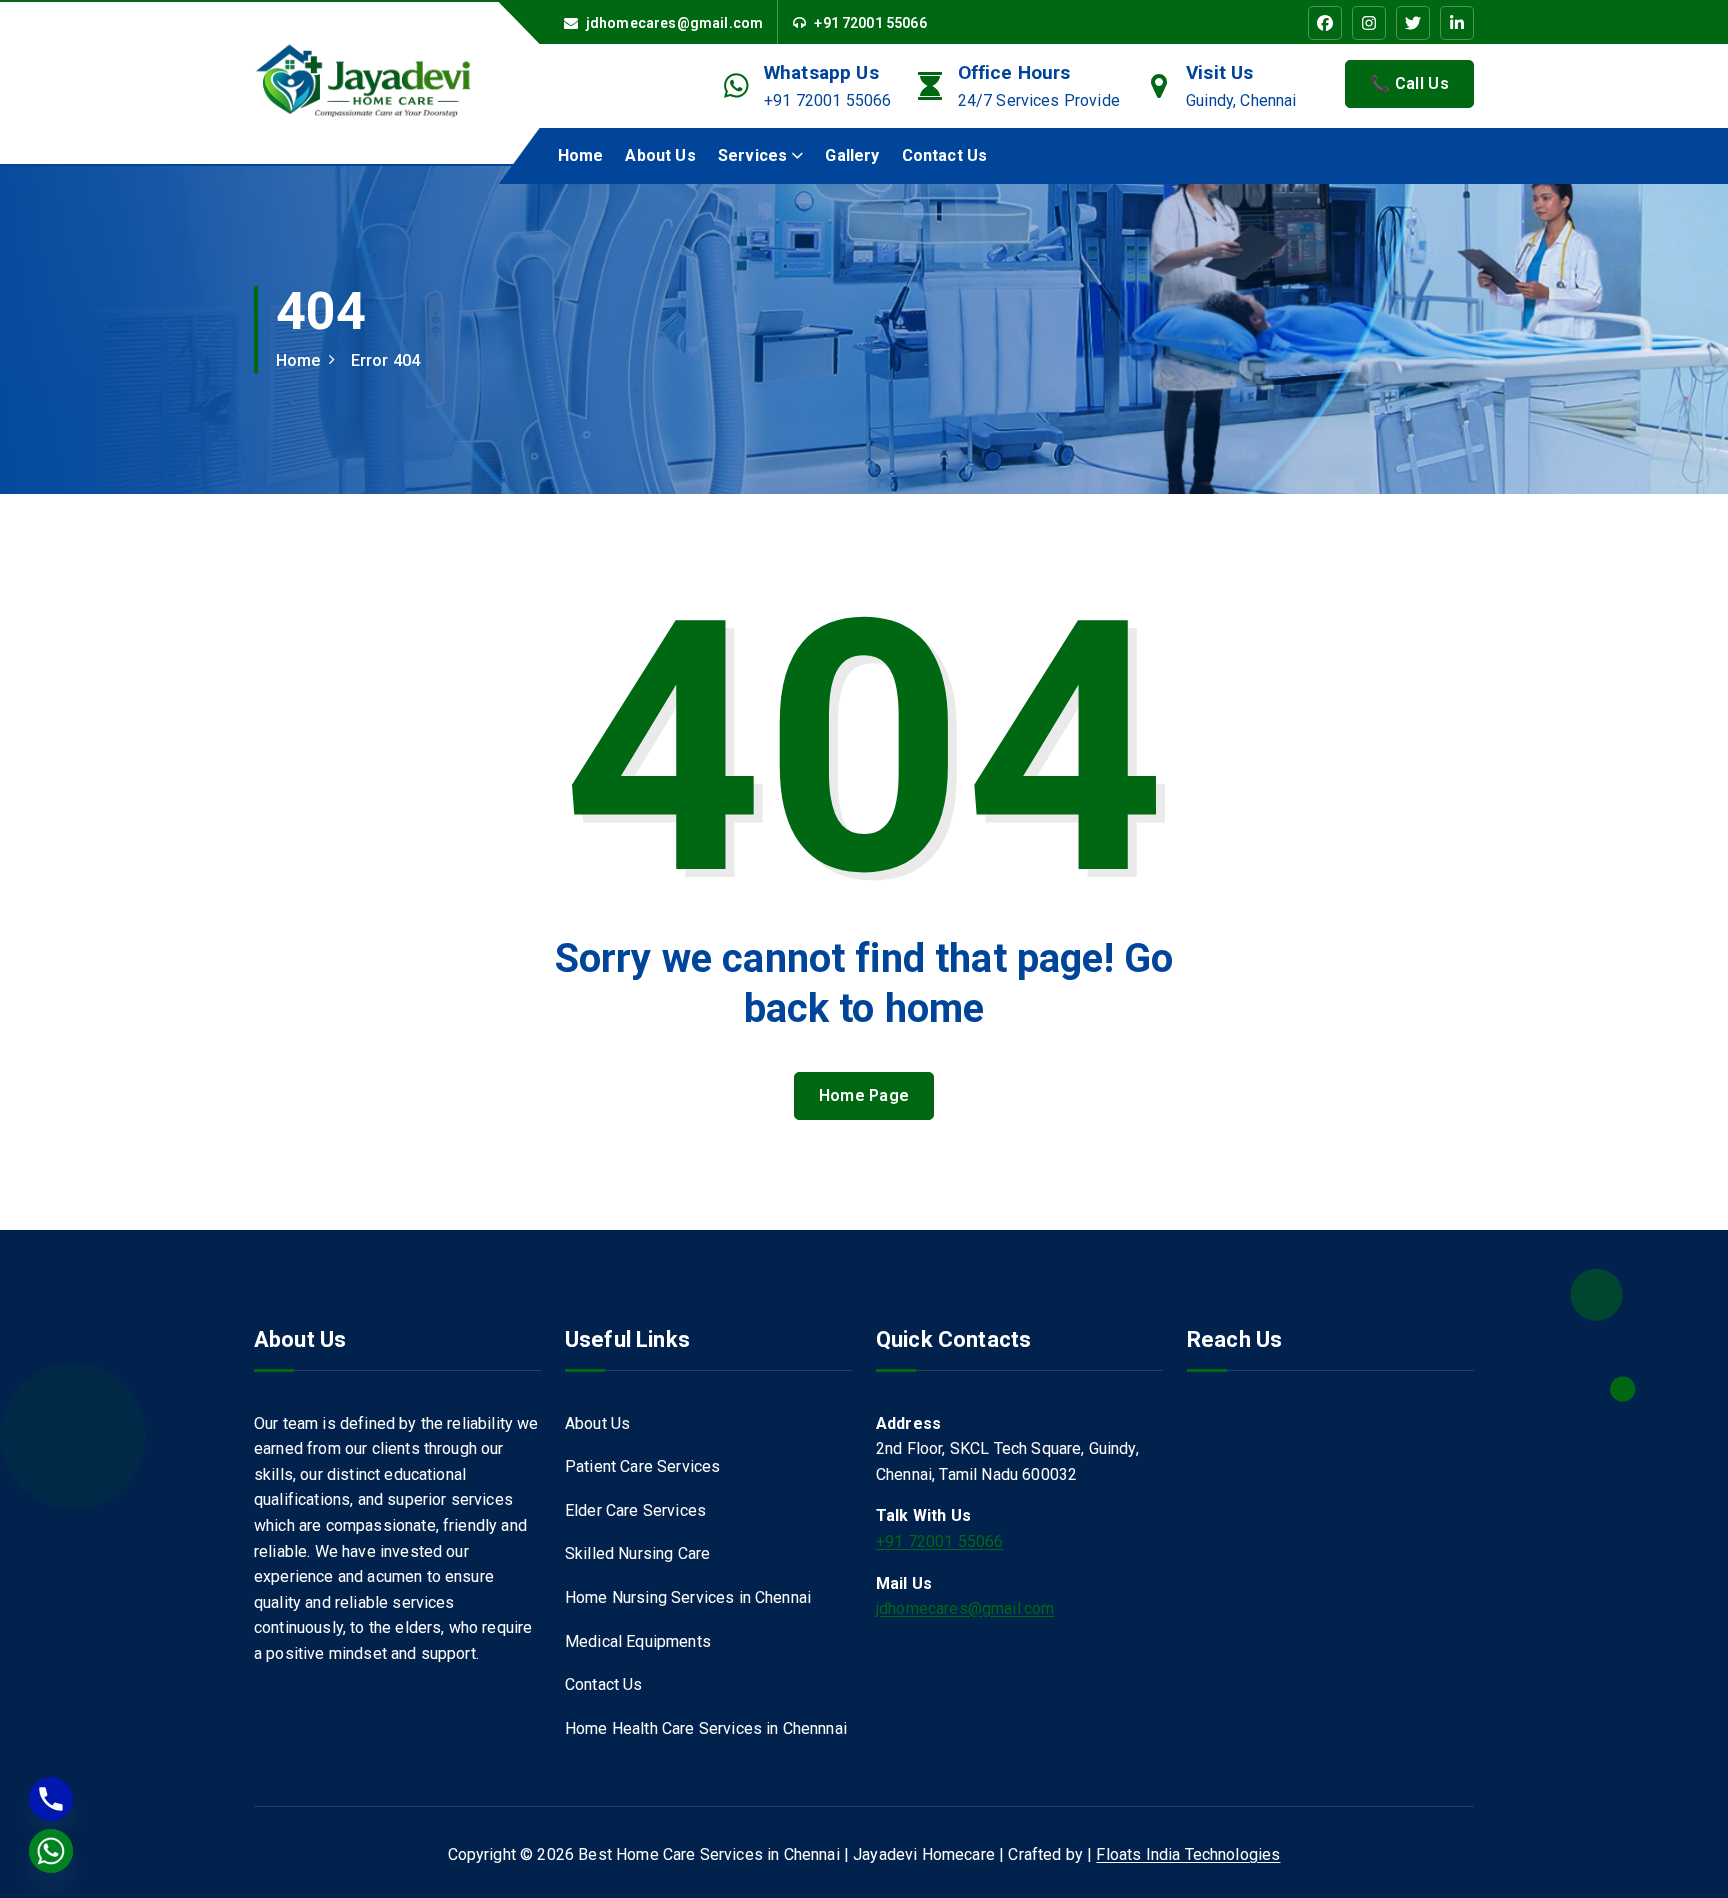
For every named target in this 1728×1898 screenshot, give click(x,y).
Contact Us (945, 155)
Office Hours (1014, 72)
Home (581, 155)
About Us (660, 155)
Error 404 (385, 360)
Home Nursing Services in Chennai (688, 1597)
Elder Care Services (635, 1510)
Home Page (864, 1095)
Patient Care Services (642, 1466)
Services (752, 155)
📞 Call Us (1409, 83)
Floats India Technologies (1188, 1854)
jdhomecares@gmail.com (674, 23)
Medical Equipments (638, 1641)
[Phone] (51, 1799)
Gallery (852, 155)
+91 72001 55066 (870, 23)
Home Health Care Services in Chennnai (706, 1728)
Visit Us (1219, 72)
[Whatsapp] (51, 1851)
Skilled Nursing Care (637, 1553)
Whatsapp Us (821, 72)
